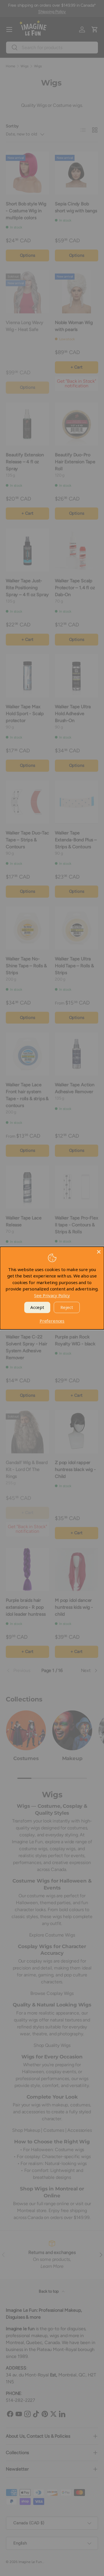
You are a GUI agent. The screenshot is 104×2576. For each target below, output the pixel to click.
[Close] (99, 1252)
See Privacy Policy (52, 1295)
